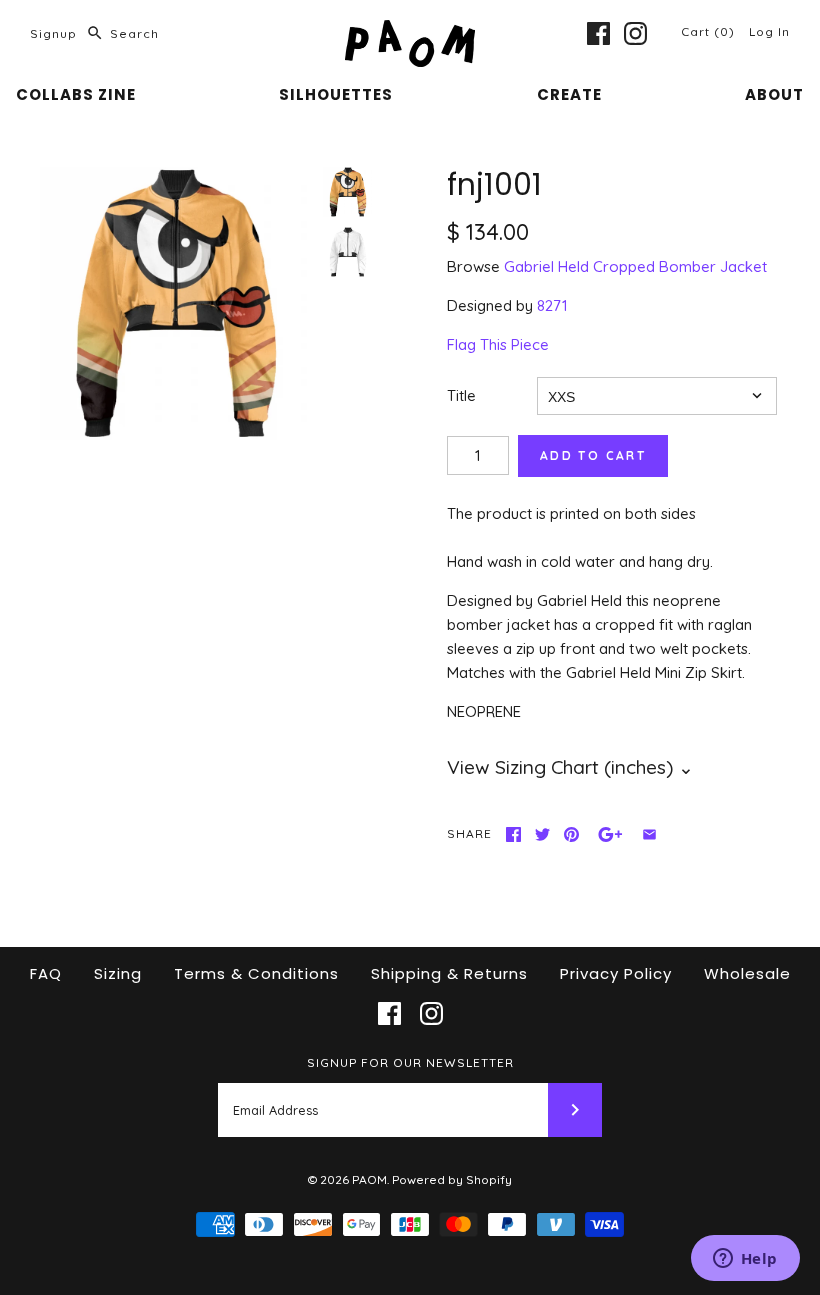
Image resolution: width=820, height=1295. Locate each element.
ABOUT (774, 94)
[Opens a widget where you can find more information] (745, 1260)
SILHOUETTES (336, 94)
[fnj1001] (176, 303)
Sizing (118, 973)
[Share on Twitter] (542, 834)
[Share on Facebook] (513, 834)
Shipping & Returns (449, 973)
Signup (53, 33)
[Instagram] (635, 33)
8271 (552, 305)
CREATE (569, 94)
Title (461, 395)
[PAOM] (410, 31)
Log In (769, 31)
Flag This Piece (498, 344)
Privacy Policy (616, 973)
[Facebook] (598, 33)
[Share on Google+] (610, 834)
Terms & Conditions (256, 973)
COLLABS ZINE (76, 94)
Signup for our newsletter (410, 1062)
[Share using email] (649, 834)
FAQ (46, 973)
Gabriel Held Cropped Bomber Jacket (635, 266)
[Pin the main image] (571, 834)
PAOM (369, 1179)
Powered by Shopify (452, 1179)
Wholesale (747, 973)
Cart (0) (710, 31)
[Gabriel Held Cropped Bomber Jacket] (348, 252)
